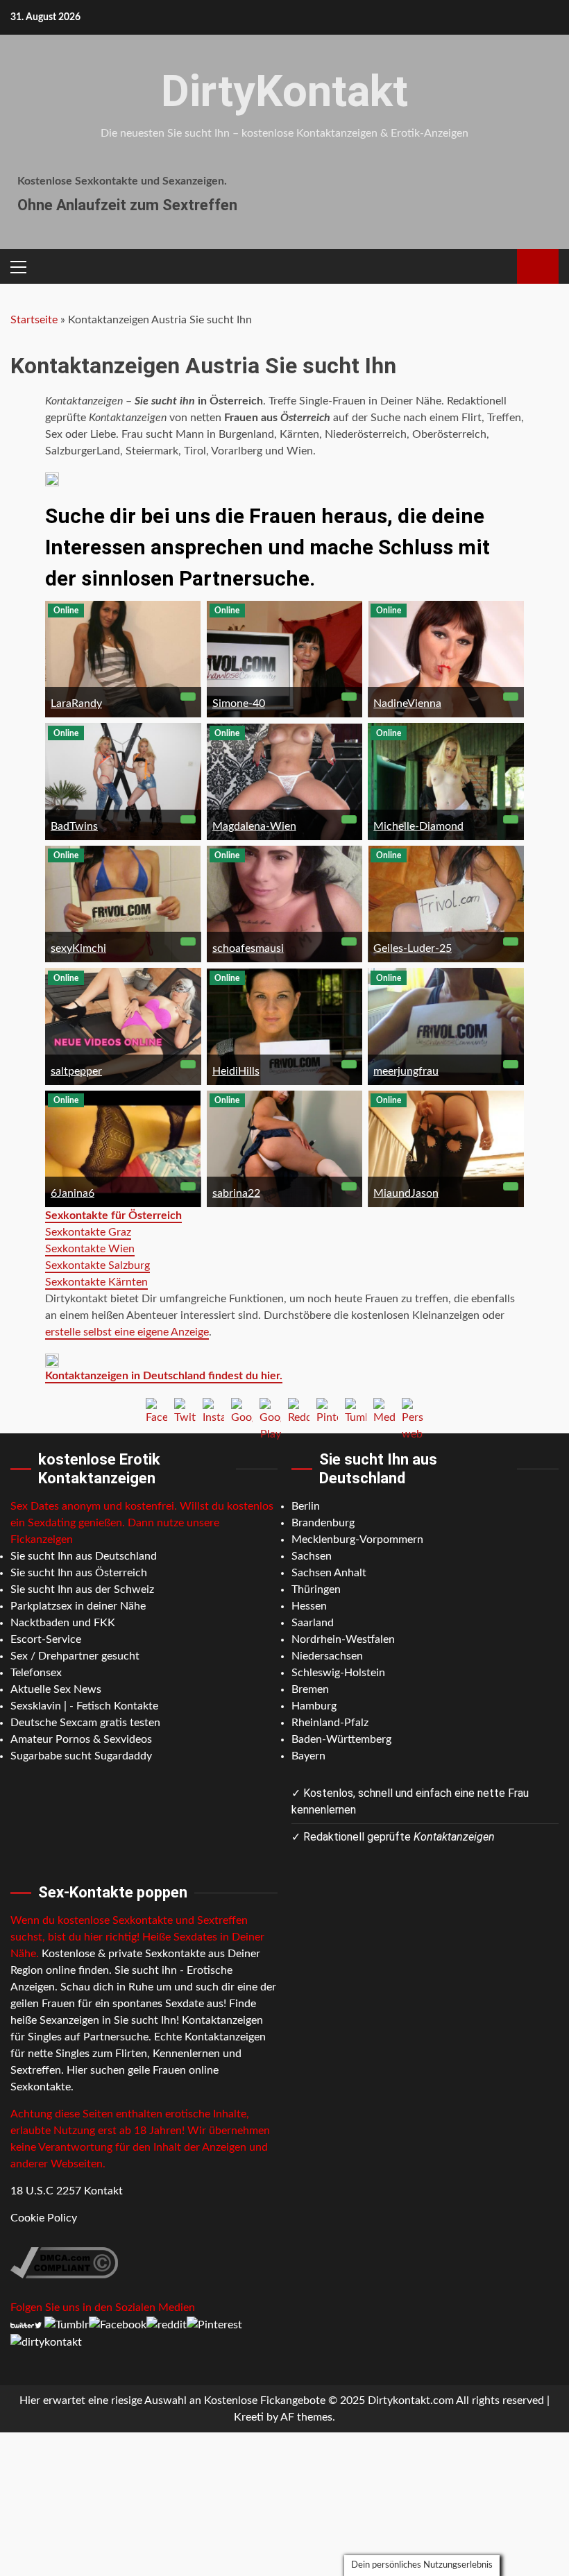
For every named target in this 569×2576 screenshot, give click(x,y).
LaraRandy (76, 703)
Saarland (313, 1623)
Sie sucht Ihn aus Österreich (79, 1573)
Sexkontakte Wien (90, 1249)
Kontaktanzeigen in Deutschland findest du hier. (164, 1376)
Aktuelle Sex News (56, 1689)
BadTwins (74, 826)
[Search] (501, 266)
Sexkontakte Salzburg (97, 1265)
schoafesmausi (248, 948)
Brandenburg (323, 1523)
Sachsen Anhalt (329, 1573)
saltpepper (76, 1071)
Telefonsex (36, 1673)
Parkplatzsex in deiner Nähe (78, 1606)
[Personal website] (413, 1409)
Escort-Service (46, 1639)
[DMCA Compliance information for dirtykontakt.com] (64, 2262)
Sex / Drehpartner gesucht (75, 1656)
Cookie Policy (44, 2218)
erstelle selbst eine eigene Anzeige (127, 1332)
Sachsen (312, 1556)
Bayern (308, 1756)
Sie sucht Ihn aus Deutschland (84, 1556)
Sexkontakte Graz (88, 1232)
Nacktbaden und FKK (63, 1623)
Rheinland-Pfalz (330, 1723)
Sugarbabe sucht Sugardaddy (81, 1756)
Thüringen (316, 1589)
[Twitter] (185, 1409)
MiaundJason (406, 1193)
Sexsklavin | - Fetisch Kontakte (84, 1706)
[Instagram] (213, 1409)
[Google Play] (270, 1409)
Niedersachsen (327, 1656)
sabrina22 (236, 1193)
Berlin (306, 1506)
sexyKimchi (78, 948)
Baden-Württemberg (341, 1739)
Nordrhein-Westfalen (343, 1639)
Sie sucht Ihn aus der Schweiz (82, 1589)
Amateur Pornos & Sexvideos (81, 1739)
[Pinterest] (327, 1409)
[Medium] (384, 1409)
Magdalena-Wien (254, 826)
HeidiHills (236, 1071)
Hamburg (314, 1706)
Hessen (309, 1606)
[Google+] (242, 1409)
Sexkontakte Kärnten (96, 1282)
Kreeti (249, 2417)
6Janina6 (73, 1193)
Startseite (34, 320)
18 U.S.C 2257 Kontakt (67, 2191)
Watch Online (538, 266)
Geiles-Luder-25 (413, 948)
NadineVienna (407, 703)
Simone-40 (239, 703)
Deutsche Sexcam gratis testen (85, 1723)
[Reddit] (299, 1409)
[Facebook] (156, 1409)
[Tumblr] (356, 1409)
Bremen (310, 1689)
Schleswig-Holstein (338, 1673)
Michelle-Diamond (418, 826)
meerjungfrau (406, 1071)
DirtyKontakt (284, 91)
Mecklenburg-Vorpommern (357, 1539)
